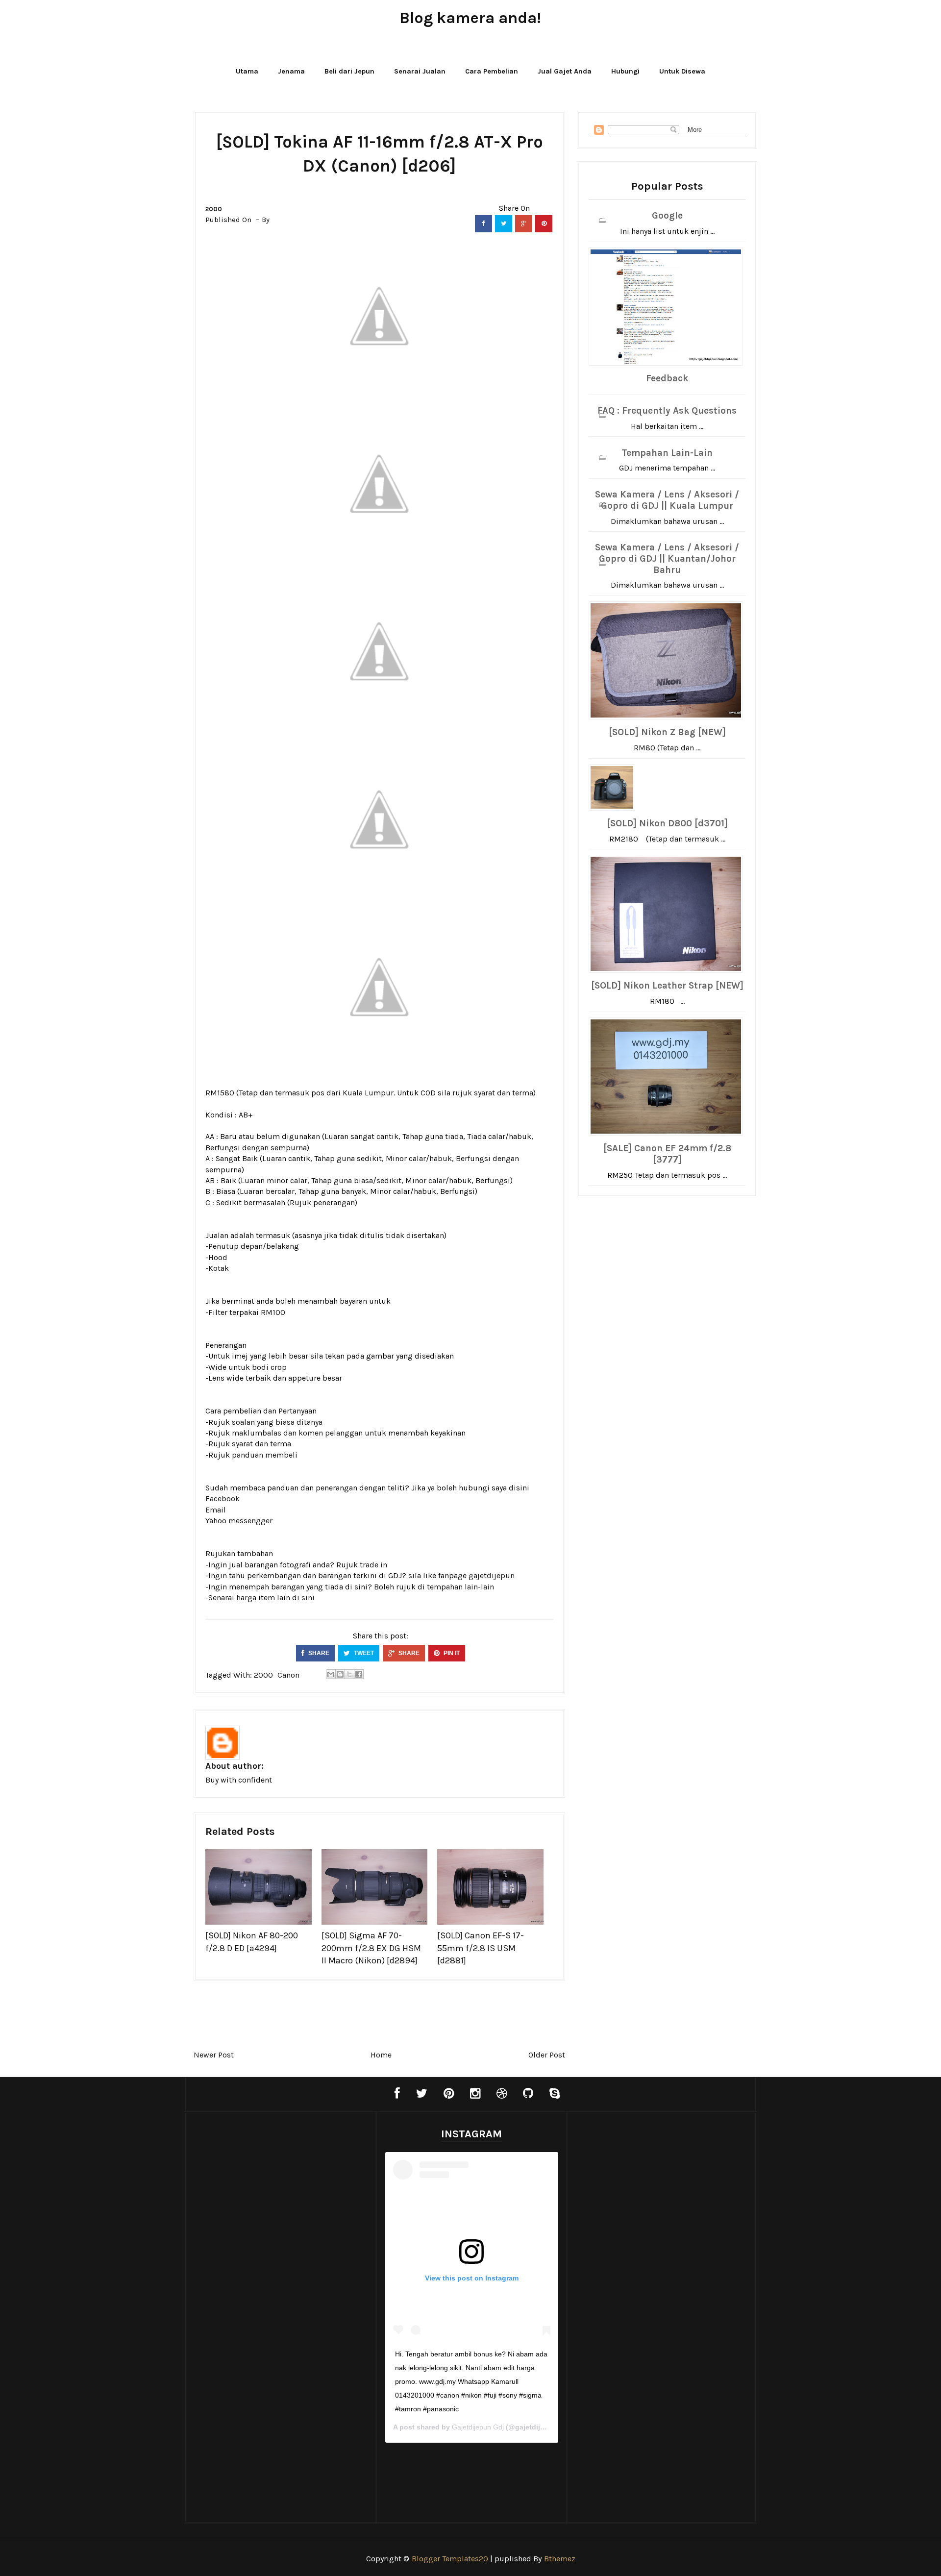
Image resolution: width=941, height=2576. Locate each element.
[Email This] (331, 1674)
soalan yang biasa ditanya (277, 1422)
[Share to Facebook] (359, 1674)
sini (308, 1598)
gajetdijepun (492, 1575)
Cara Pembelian (492, 71)
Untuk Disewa (682, 71)
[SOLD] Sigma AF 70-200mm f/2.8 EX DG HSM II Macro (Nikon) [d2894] (371, 1948)
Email (216, 1510)
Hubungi (625, 71)
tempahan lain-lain (460, 1587)
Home (381, 2055)
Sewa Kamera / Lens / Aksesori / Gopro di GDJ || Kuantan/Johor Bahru (667, 559)
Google (667, 216)
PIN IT (451, 1653)
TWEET (363, 1653)
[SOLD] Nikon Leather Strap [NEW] (667, 986)
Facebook (223, 1499)
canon (288, 1675)
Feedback (667, 378)
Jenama (291, 71)
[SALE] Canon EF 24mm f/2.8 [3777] (667, 1154)
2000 (214, 209)
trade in (373, 1565)
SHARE (318, 1653)
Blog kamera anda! (470, 18)
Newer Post (214, 2055)
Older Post (547, 2055)
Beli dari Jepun (349, 71)
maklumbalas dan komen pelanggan (297, 1433)
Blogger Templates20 (450, 2559)
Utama (247, 71)
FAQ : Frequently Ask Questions (667, 411)
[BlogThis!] (340, 1674)
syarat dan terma (504, 1093)
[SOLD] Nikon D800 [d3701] (667, 823)
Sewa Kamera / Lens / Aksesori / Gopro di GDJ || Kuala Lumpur (667, 500)
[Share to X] (349, 1674)
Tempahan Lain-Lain (667, 453)
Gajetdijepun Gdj (478, 2427)
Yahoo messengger (239, 1521)
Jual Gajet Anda (565, 71)
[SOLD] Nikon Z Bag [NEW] (667, 732)
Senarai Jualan (420, 71)
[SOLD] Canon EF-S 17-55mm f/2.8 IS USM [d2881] (481, 1948)
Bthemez (560, 2559)
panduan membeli (265, 1455)
